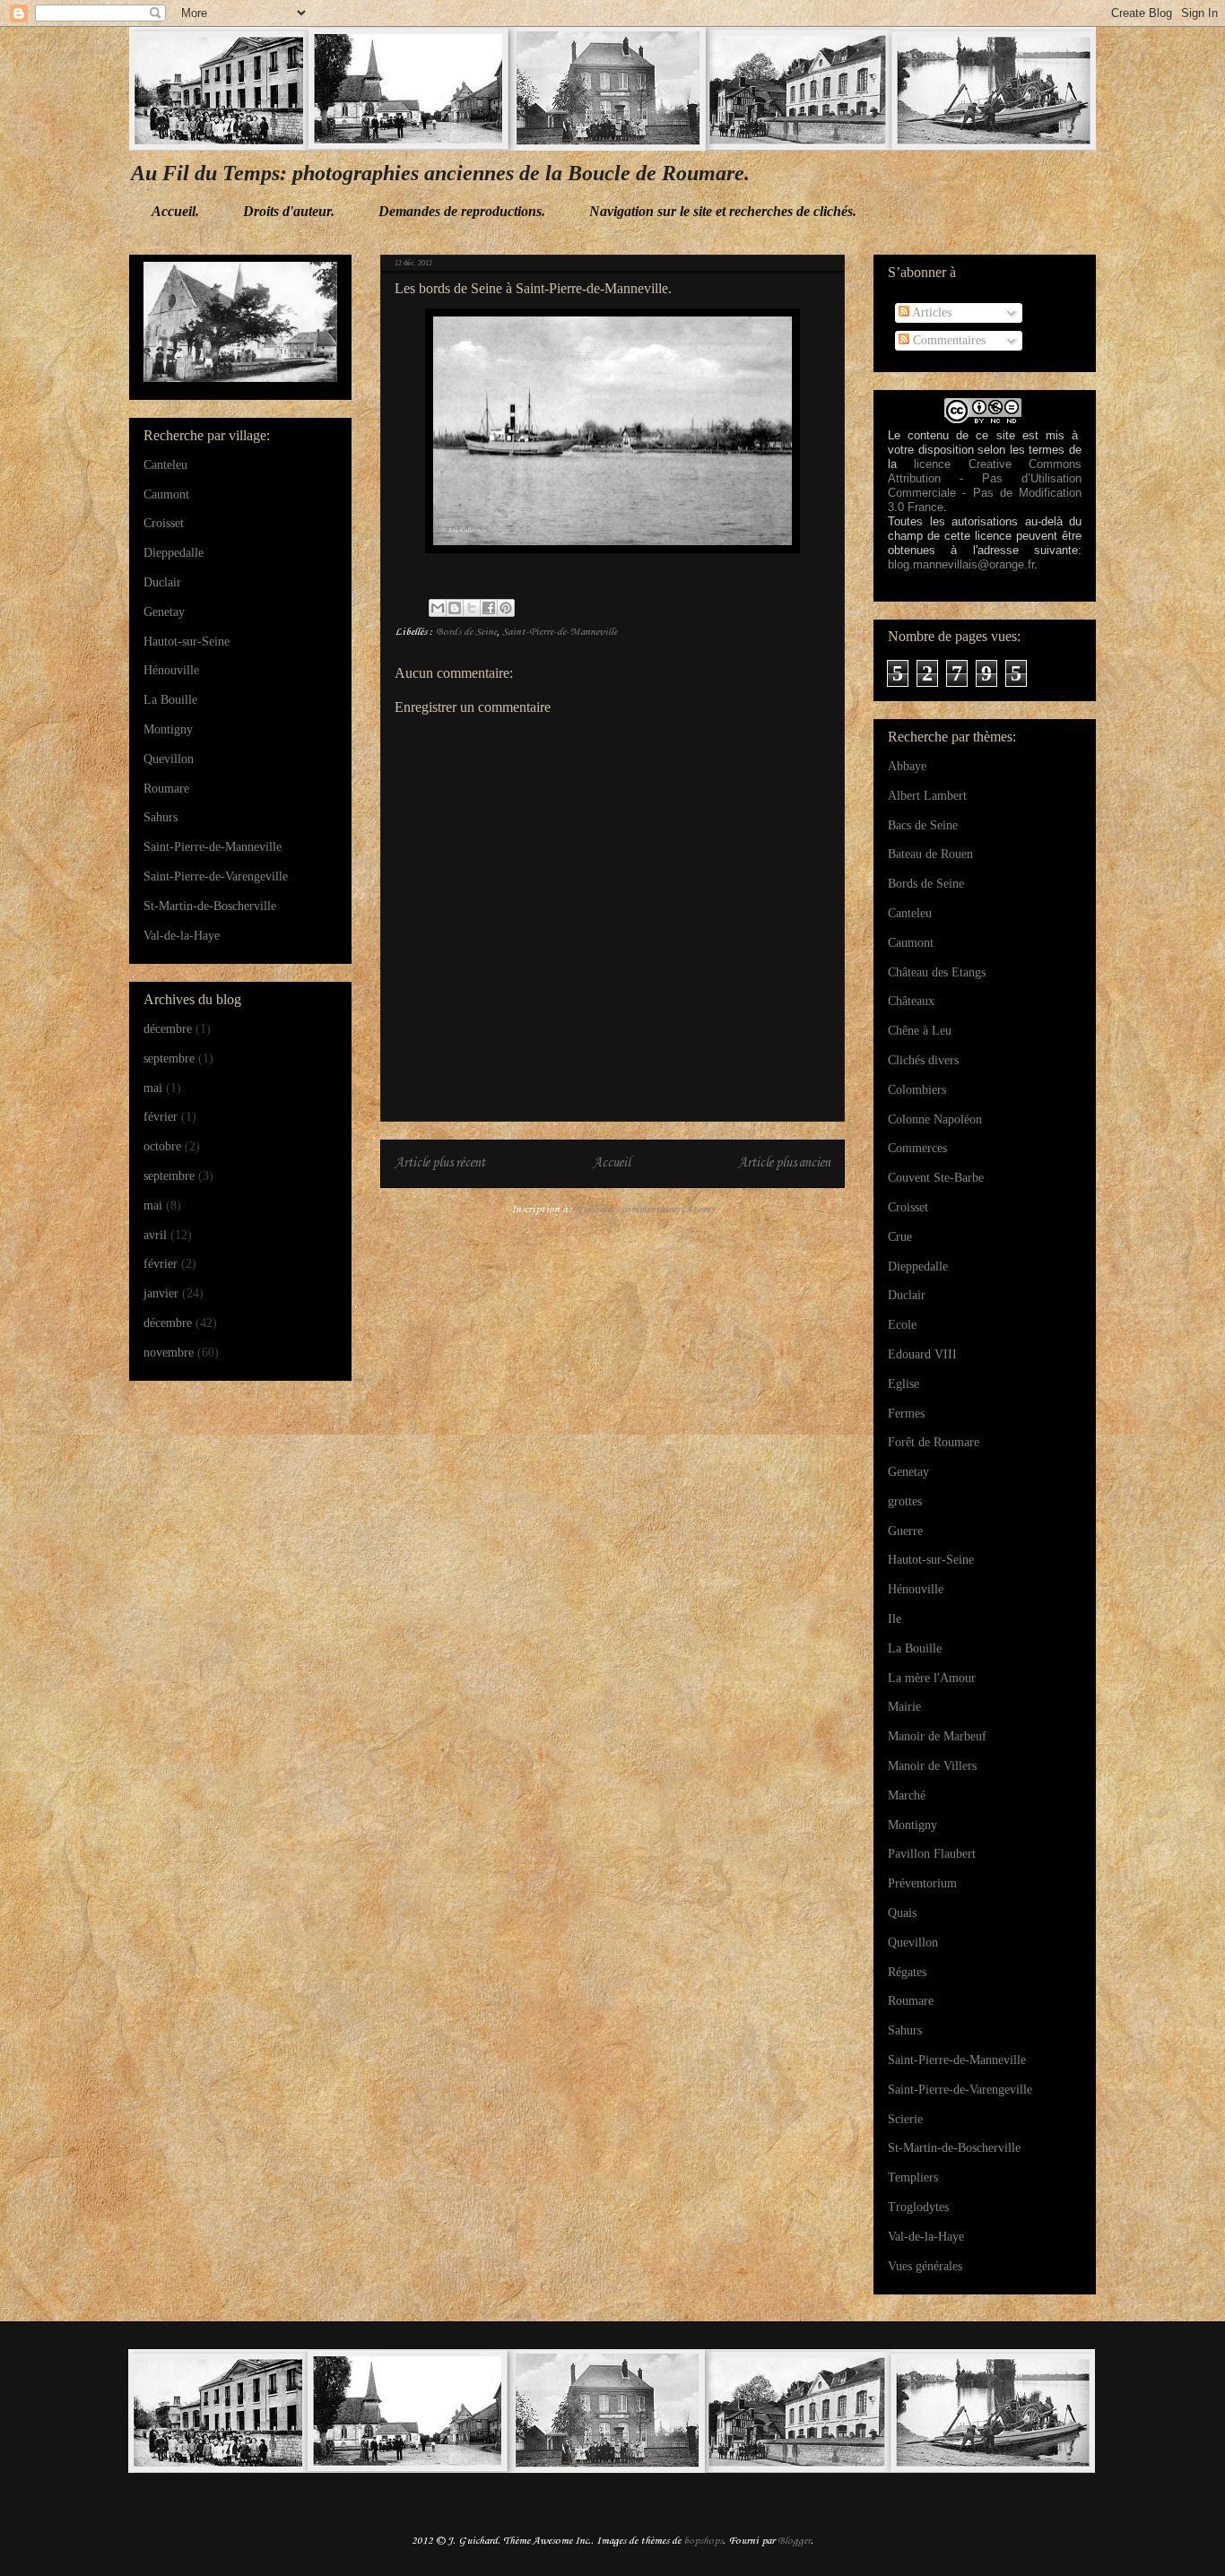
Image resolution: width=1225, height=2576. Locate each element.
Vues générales (925, 2266)
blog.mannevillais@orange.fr (961, 564)
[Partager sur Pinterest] (506, 608)
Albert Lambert (927, 796)
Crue (900, 1237)
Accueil (612, 1163)
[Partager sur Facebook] (489, 608)
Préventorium (922, 1883)
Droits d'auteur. (289, 211)
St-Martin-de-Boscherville (210, 906)
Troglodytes (918, 2207)
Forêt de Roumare (934, 1442)
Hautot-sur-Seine (187, 642)
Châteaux (911, 1001)
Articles (930, 312)
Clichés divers (923, 1060)
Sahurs (161, 817)
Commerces (917, 1148)
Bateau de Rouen (930, 854)
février (161, 1117)
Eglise (904, 1384)
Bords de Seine (466, 632)
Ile (895, 1619)
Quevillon (169, 759)
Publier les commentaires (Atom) (645, 1210)
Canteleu (165, 465)
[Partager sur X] (472, 608)
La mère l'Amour (932, 1678)
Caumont (166, 494)
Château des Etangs (937, 972)
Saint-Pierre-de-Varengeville (216, 876)
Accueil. (175, 211)
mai (153, 1088)
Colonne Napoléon (935, 1119)
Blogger (794, 2541)
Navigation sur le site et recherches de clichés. (723, 211)
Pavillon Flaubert (932, 1854)
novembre (169, 1353)
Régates (907, 1972)
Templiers (913, 2177)
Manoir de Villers (932, 1766)
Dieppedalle (174, 553)
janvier (161, 1293)
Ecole (902, 1325)
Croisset (164, 523)
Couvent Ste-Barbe (936, 1178)
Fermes (906, 1414)
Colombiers (917, 1090)
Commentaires (947, 340)
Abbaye (907, 766)
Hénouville (171, 670)
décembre (168, 1029)
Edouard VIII (922, 1354)
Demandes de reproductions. (462, 211)
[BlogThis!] (455, 608)
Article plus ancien (784, 1163)
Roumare (166, 789)
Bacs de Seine (923, 825)
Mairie (904, 1707)
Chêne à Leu (920, 1031)
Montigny (168, 729)
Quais (902, 1913)
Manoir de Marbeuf (937, 1736)
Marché (907, 1795)
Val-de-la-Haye (182, 936)
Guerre (905, 1531)
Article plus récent (440, 1163)
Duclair (162, 582)
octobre (162, 1146)
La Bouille (170, 700)
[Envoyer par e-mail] (438, 608)
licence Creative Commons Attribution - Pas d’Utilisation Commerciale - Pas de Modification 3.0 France (985, 486)
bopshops (703, 2541)
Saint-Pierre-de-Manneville (560, 632)
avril (155, 1235)
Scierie (905, 2119)
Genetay (164, 612)
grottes (905, 1501)
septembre (169, 1058)
